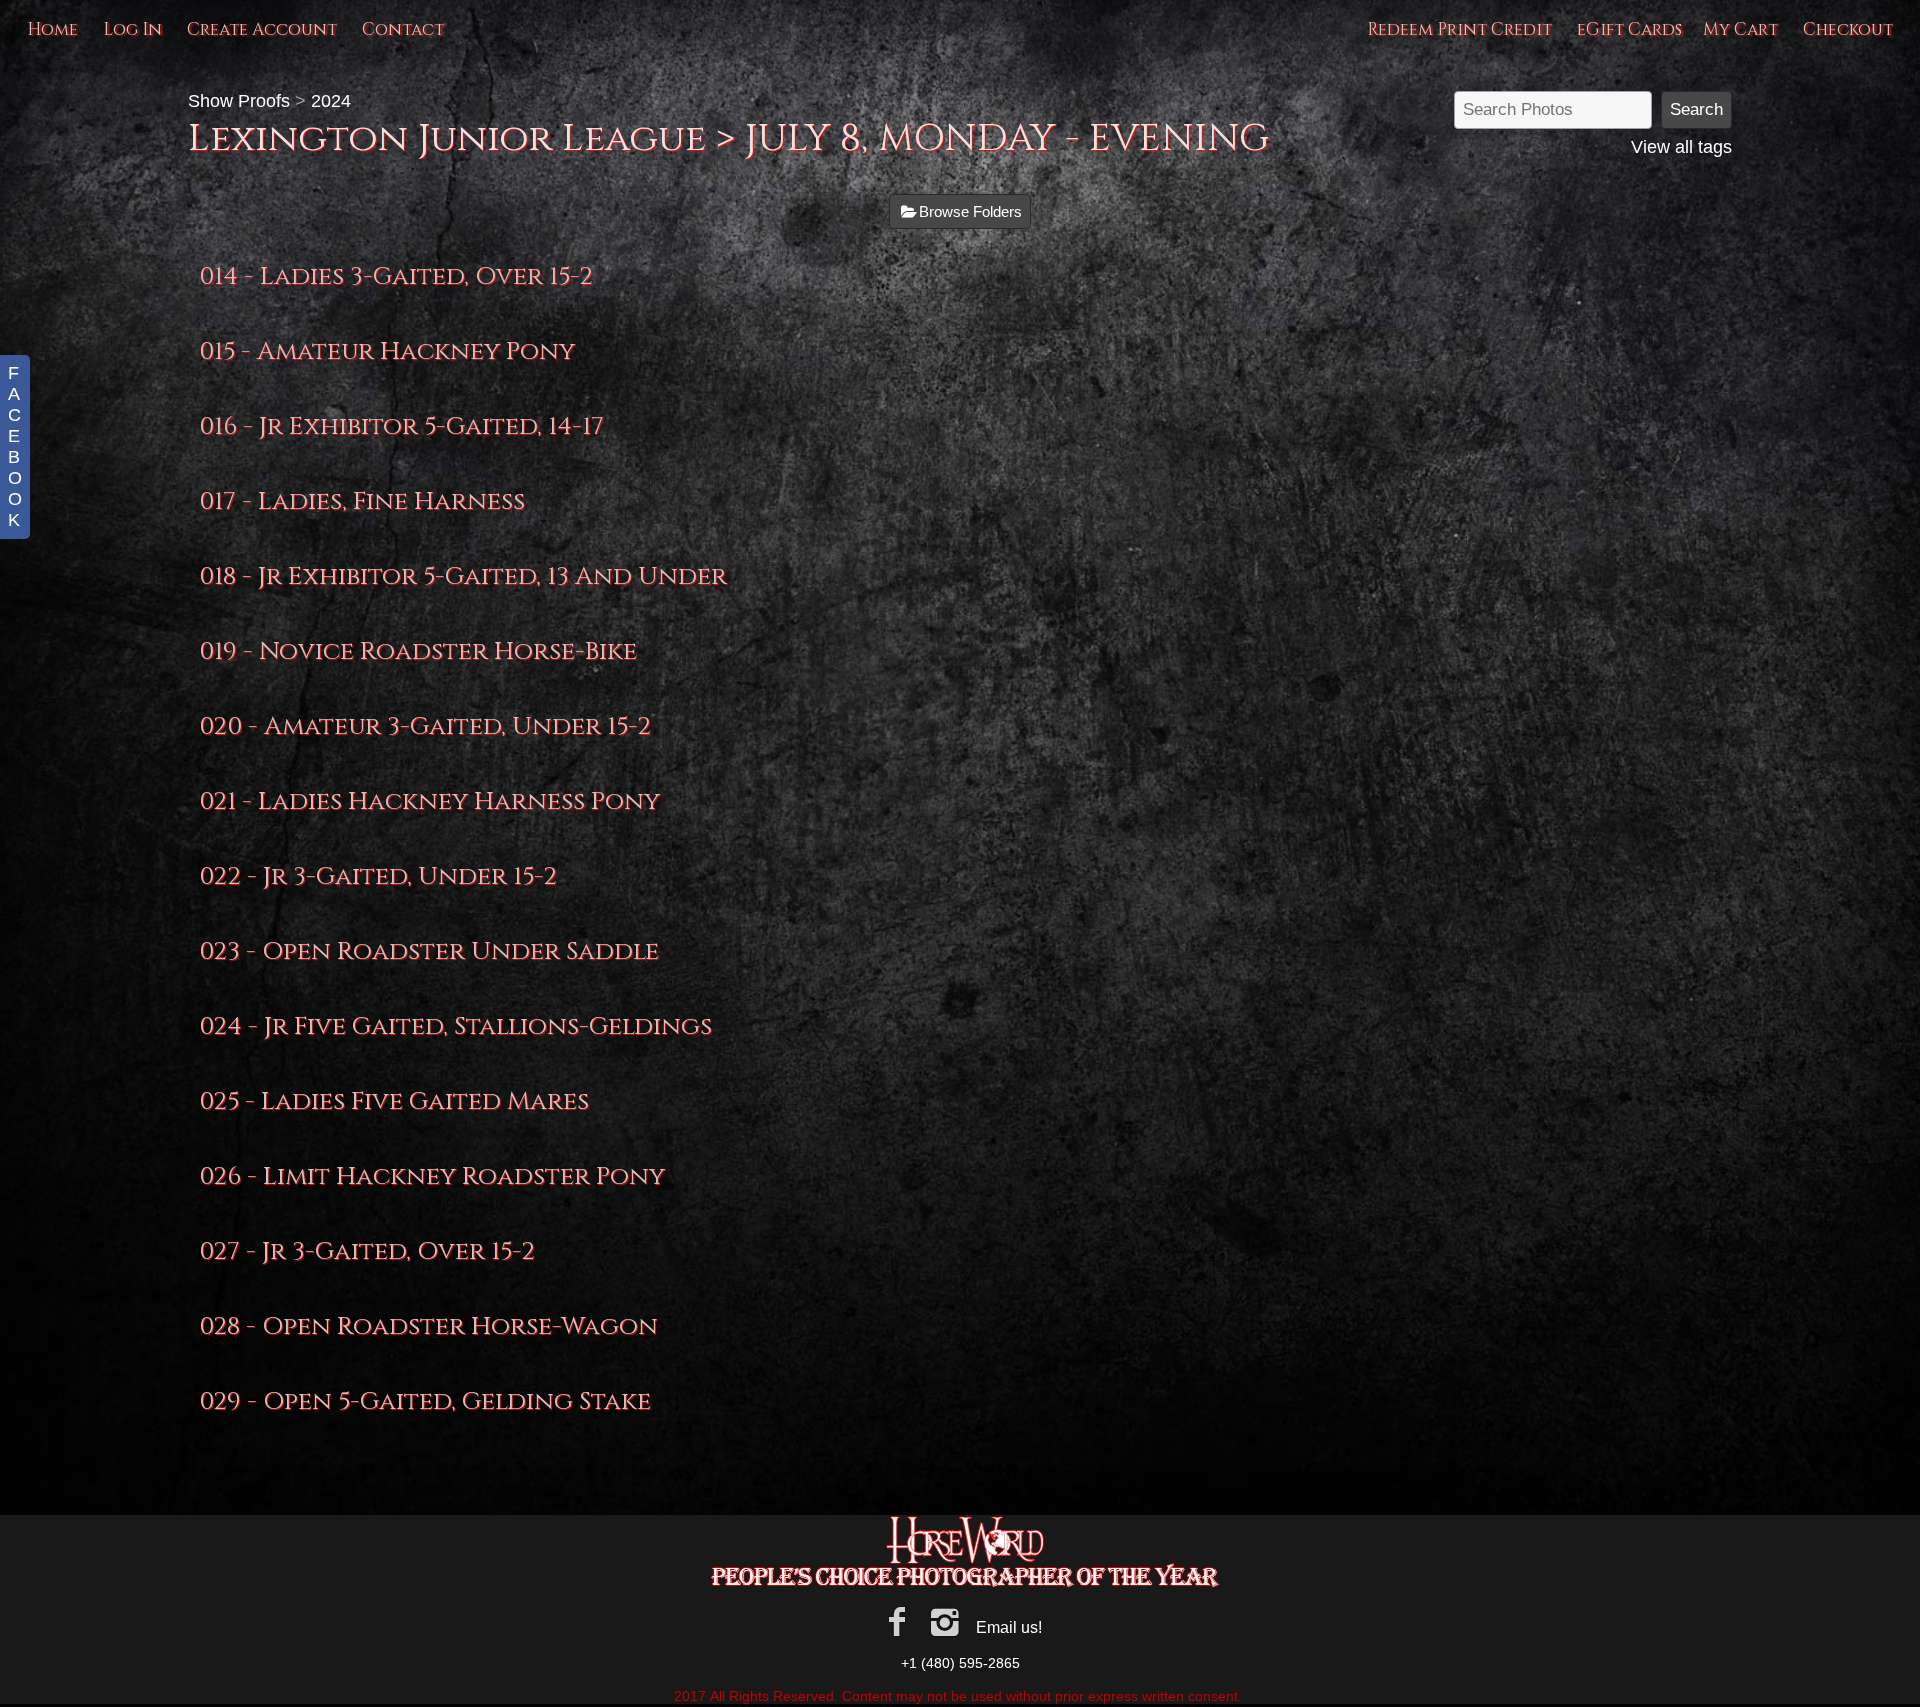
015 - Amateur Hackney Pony (387, 351)
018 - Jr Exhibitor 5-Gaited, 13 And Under (463, 576)
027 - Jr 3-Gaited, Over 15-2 (367, 1251)
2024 (331, 101)
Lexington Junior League (447, 138)
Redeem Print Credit (1459, 29)
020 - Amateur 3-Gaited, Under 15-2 (425, 726)
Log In (132, 29)
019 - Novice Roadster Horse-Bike (418, 651)
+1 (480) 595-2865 (960, 1663)
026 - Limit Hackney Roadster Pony (432, 1176)
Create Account (262, 29)
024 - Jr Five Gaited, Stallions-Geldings (455, 1026)
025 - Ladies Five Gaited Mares (394, 1101)
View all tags (1681, 147)
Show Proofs (239, 101)
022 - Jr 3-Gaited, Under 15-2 (378, 876)
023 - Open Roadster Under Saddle (429, 951)
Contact (403, 29)
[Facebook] (896, 1622)
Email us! (1009, 1627)
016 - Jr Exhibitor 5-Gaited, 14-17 (401, 426)
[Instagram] (945, 1622)
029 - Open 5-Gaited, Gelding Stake (425, 1401)
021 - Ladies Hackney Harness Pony (429, 801)
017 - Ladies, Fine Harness (362, 501)
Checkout (1848, 29)
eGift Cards (1629, 29)
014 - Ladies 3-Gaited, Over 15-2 (396, 276)
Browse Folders (970, 211)
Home (52, 29)
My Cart (1742, 29)
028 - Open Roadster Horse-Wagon (428, 1326)
